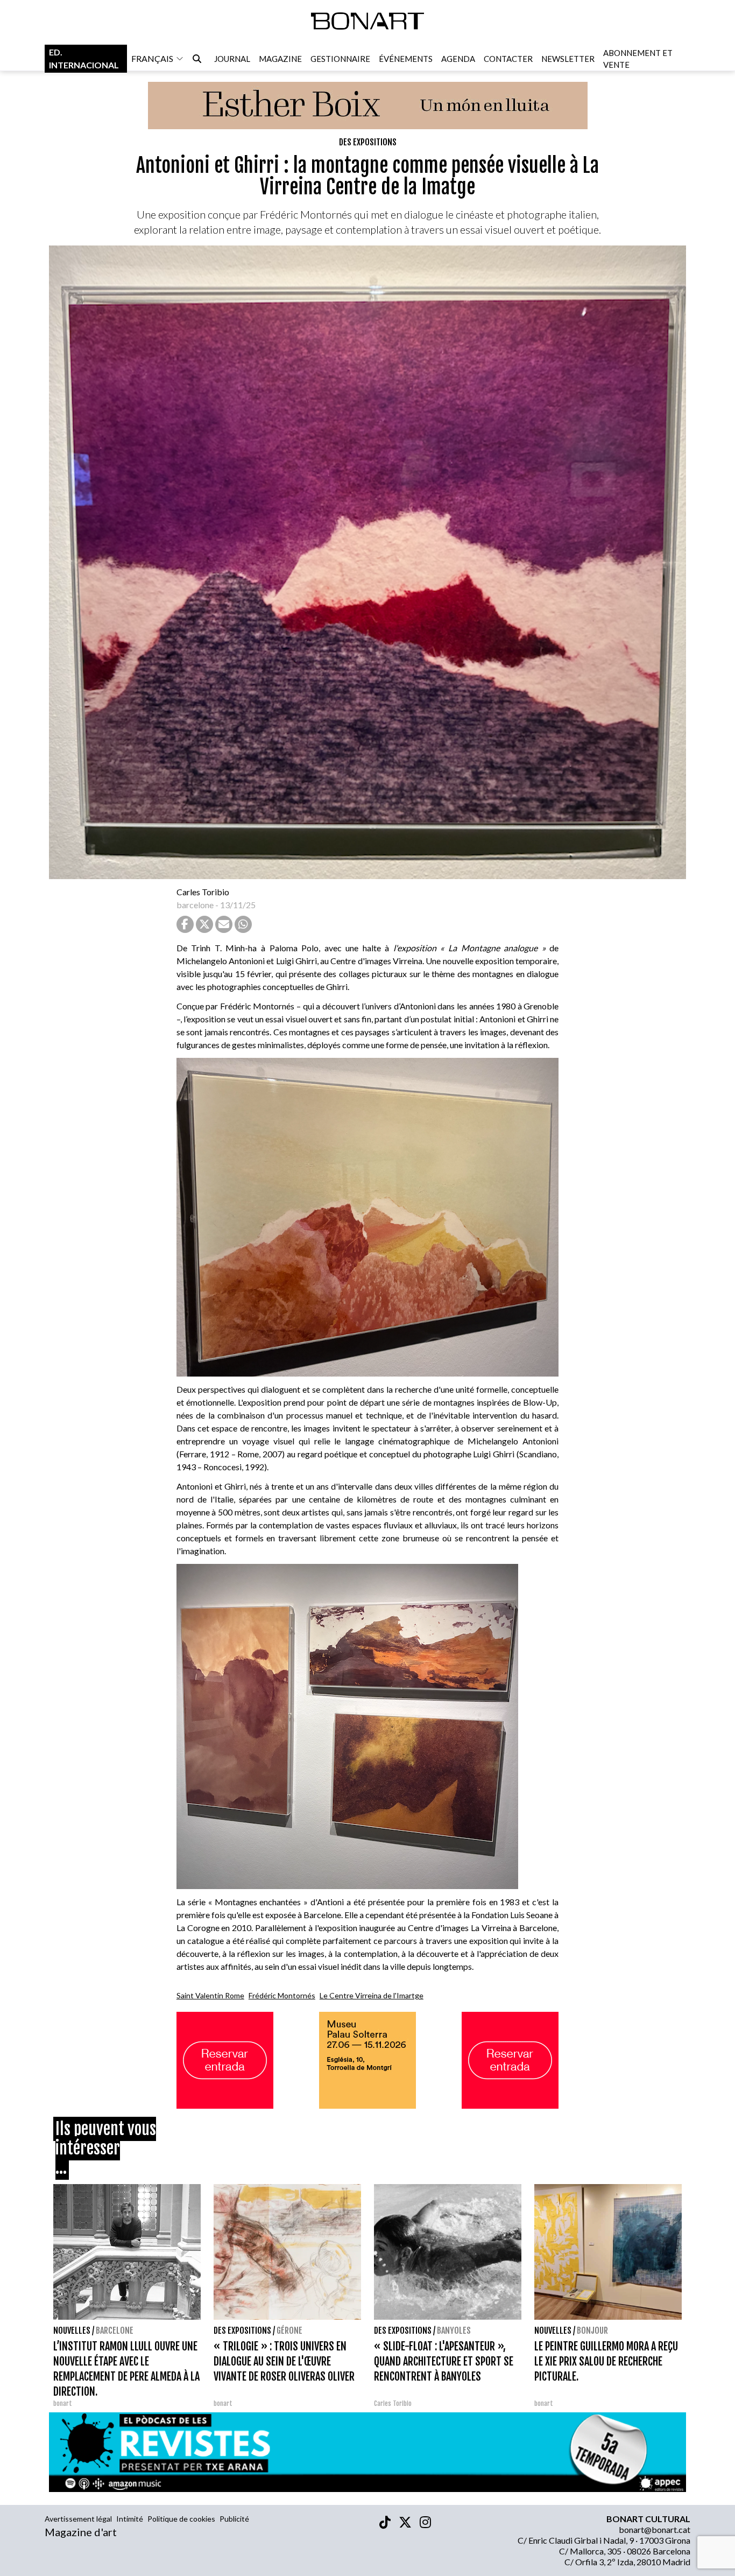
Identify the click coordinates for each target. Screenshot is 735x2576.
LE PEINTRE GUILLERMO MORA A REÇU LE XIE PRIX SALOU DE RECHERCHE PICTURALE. (606, 2361)
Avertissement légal (78, 2519)
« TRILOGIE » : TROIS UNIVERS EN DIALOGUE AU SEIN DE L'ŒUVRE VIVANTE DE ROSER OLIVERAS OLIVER (284, 2361)
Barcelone (115, 2331)
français (152, 58)
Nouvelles (72, 2331)
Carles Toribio (204, 892)
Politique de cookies (181, 2519)
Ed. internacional (84, 58)
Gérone (289, 2331)
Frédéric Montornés (282, 1995)
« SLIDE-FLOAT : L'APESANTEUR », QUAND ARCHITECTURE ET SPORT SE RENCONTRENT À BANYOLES (444, 2361)
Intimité (130, 2519)
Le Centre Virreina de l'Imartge (372, 1995)
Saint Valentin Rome (210, 1995)
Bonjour (592, 2331)
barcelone (195, 905)
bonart (63, 2403)
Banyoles (454, 2331)
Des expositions (368, 142)
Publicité (234, 2519)
